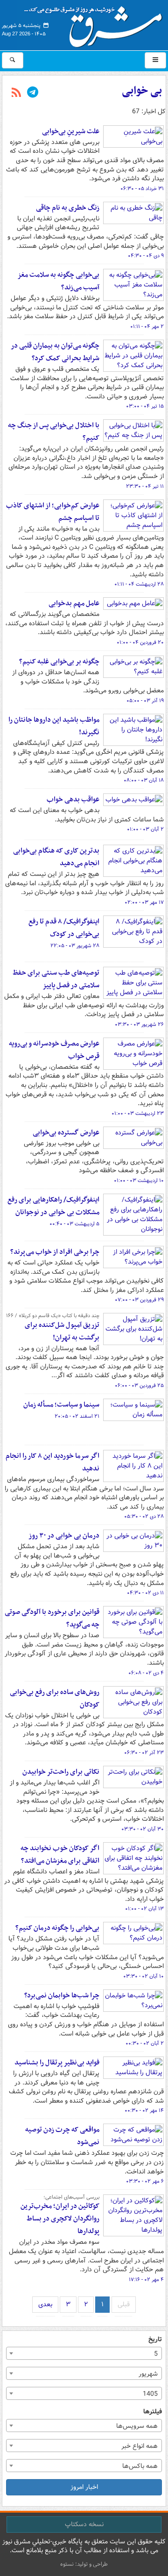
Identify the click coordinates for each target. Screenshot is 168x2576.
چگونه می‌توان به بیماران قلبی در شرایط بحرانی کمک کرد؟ (55, 352)
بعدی (45, 2304)
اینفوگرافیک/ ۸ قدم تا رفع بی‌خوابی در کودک (64, 928)
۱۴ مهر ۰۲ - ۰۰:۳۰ (144, 2111)
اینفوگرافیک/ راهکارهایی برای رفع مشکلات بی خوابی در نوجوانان (53, 1206)
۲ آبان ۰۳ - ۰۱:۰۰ (145, 829)
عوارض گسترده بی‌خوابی (66, 1133)
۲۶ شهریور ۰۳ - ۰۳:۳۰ (139, 1025)
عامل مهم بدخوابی (74, 603)
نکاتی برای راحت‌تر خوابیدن (61, 1772)
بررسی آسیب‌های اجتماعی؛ (71, 2197)
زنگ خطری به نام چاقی (68, 208)
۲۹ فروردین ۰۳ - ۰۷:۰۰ (139, 1300)
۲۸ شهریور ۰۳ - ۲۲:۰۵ (75, 946)
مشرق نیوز (96, 23)
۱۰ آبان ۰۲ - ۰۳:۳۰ (143, 1976)
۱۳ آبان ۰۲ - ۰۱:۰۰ (144, 1909)
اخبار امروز (84, 2487)
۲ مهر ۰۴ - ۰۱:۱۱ (147, 327)
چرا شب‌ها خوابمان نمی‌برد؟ (62, 1995)
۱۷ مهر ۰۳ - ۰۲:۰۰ (144, 902)
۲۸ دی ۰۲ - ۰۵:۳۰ (144, 1517)
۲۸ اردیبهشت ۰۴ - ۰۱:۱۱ (139, 584)
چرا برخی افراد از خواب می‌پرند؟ (55, 1252)
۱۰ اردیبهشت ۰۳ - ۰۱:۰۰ (139, 1181)
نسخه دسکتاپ (84, 2524)
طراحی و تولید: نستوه (84, 2564)
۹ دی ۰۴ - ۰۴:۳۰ (146, 256)
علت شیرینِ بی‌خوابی (71, 131)
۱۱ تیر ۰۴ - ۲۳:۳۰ (145, 486)
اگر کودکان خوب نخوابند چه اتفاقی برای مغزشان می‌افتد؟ (60, 1855)
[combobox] (84, 2353)
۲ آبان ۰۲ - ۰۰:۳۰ (145, 2043)
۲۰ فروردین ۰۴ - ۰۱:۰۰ (140, 642)
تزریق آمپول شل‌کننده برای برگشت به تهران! (62, 1331)
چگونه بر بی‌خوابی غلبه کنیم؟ (59, 662)
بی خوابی (142, 91)
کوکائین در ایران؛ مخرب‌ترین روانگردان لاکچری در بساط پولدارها (60, 2219)
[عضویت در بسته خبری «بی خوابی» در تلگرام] (33, 93)
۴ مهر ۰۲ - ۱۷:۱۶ (146, 2280)
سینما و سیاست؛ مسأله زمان (61, 1405)
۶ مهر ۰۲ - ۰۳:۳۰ (145, 2181)
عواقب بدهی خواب (73, 799)
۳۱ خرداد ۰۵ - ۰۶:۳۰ (142, 189)
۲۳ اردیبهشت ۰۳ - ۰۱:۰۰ (138, 1114)
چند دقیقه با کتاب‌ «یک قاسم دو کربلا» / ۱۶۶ (53, 1316)
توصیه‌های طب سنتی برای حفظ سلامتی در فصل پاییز (56, 979)
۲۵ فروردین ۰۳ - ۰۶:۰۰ (139, 1386)
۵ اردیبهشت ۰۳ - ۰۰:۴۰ (74, 1224)
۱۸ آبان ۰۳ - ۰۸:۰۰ (144, 780)
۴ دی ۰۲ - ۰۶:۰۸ (146, 1673)
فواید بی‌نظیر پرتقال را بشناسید (57, 2063)
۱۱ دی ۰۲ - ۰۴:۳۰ (145, 1593)
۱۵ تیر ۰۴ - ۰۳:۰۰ (145, 406)
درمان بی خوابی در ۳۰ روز (64, 1536)
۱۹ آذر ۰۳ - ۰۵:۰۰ (145, 701)
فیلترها (153, 2412)
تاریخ (155, 2340)
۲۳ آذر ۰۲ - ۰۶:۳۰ (144, 1753)
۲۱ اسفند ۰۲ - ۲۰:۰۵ (77, 1416)
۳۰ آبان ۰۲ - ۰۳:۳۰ (143, 1829)
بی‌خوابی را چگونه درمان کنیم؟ (57, 1928)
